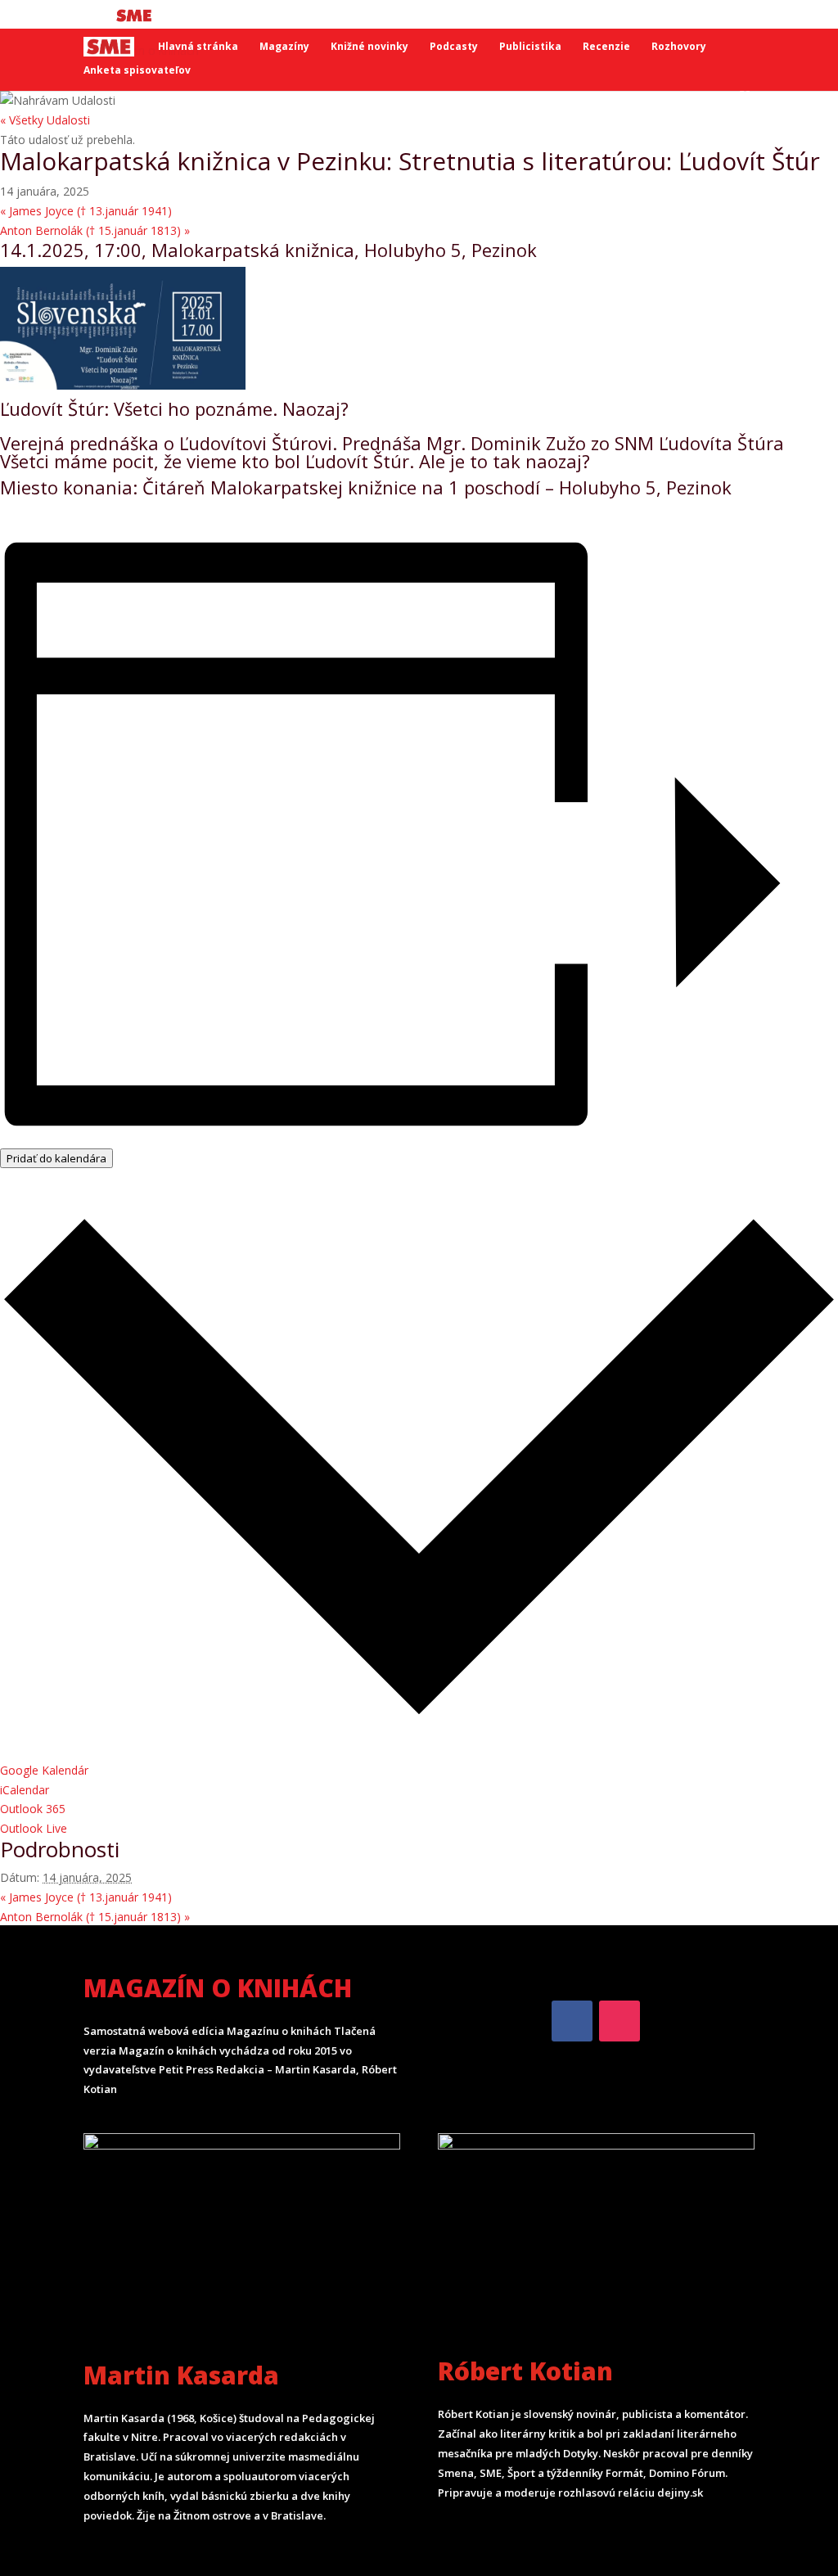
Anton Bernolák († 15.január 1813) (95, 230)
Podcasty (454, 47)
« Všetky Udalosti (45, 120)
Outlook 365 (33, 1809)
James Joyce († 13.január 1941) (86, 211)
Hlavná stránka (198, 47)
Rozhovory (679, 47)
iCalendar (25, 1790)
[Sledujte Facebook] (572, 2021)
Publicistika (530, 47)
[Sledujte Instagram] (619, 2021)
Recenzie (606, 47)
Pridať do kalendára (56, 1158)
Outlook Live (34, 1828)
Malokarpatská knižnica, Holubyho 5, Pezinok (344, 250)
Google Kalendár (44, 1770)
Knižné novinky (369, 47)
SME (136, 15)
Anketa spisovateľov (137, 71)
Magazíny (284, 47)
